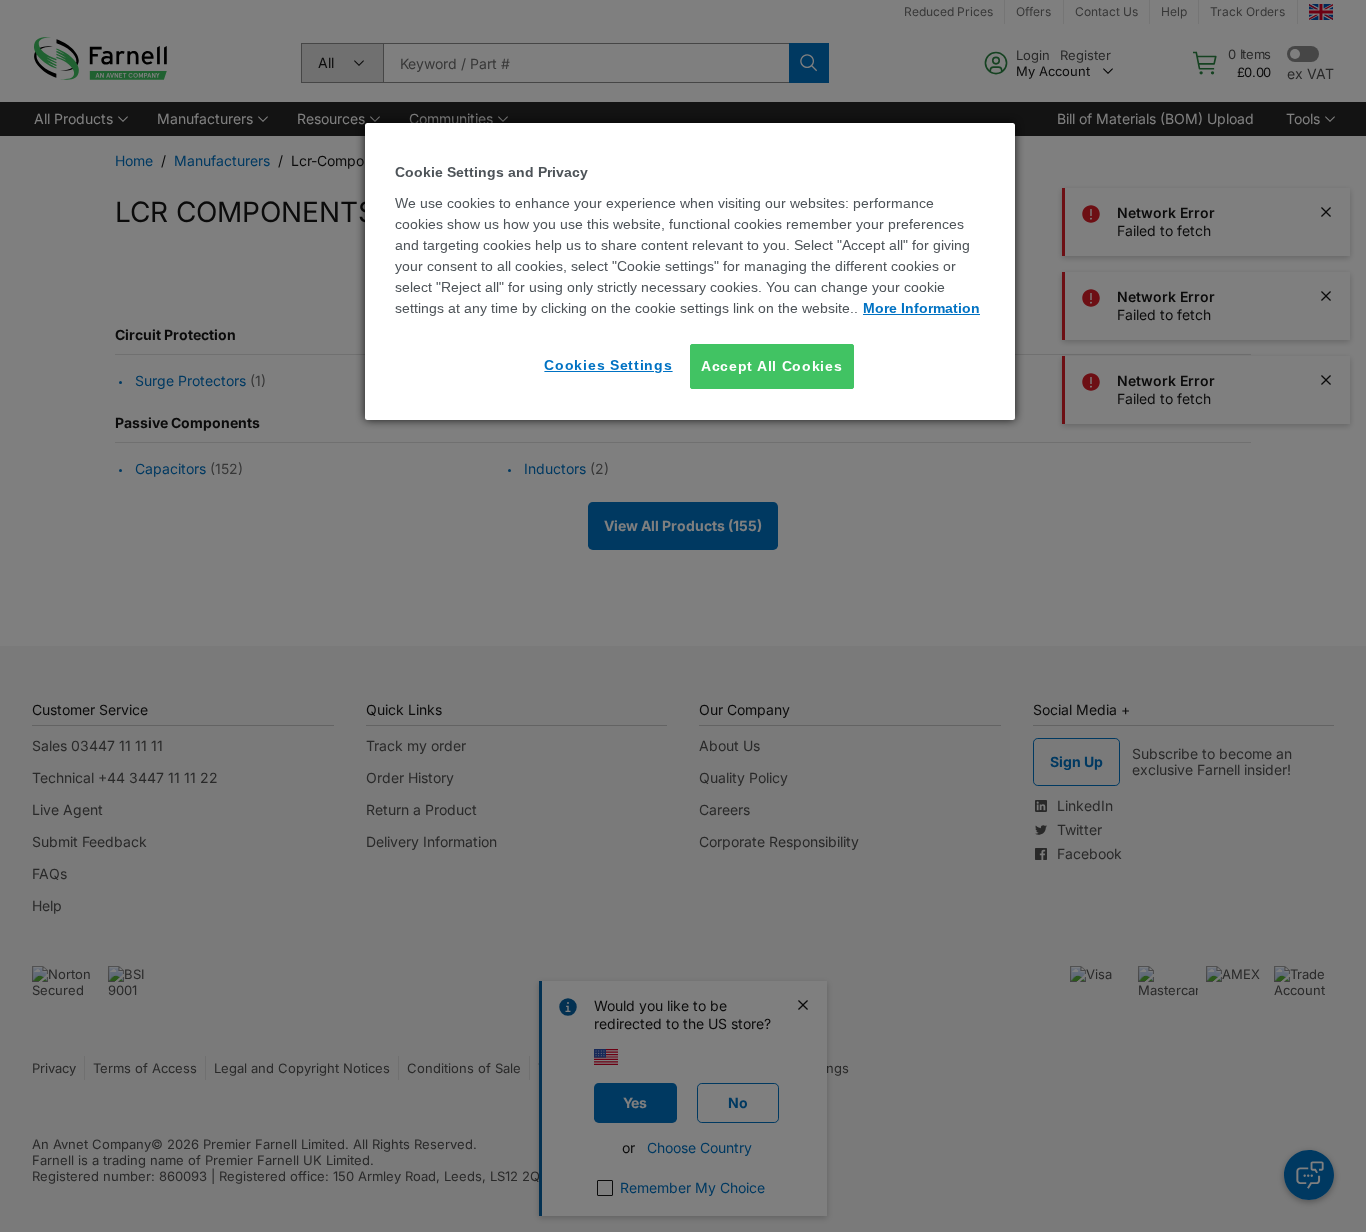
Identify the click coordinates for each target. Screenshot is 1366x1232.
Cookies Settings (608, 365)
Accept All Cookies (772, 366)
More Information (921, 308)
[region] (690, 271)
